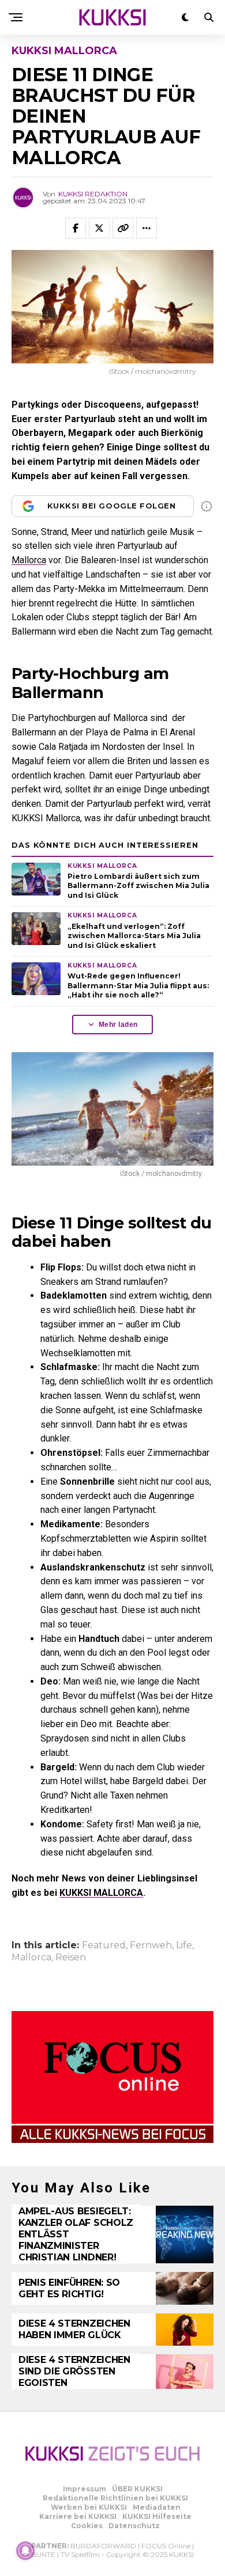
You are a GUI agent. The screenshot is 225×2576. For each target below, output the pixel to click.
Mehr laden (118, 1025)
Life (184, 1945)
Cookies (87, 2526)
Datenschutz (134, 2526)
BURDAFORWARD (103, 2546)
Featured (104, 1945)
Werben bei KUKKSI (89, 2507)
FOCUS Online (166, 2546)
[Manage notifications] (25, 2551)
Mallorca (29, 560)
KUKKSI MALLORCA (101, 1893)
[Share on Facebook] (76, 228)
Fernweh (151, 1945)
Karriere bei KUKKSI (78, 2516)
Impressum (85, 2489)
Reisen (71, 1957)
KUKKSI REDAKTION (93, 194)
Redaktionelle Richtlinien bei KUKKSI (115, 2498)
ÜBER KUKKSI (137, 2489)
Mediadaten (157, 2507)
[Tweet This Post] (99, 228)
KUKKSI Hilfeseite (157, 2516)
